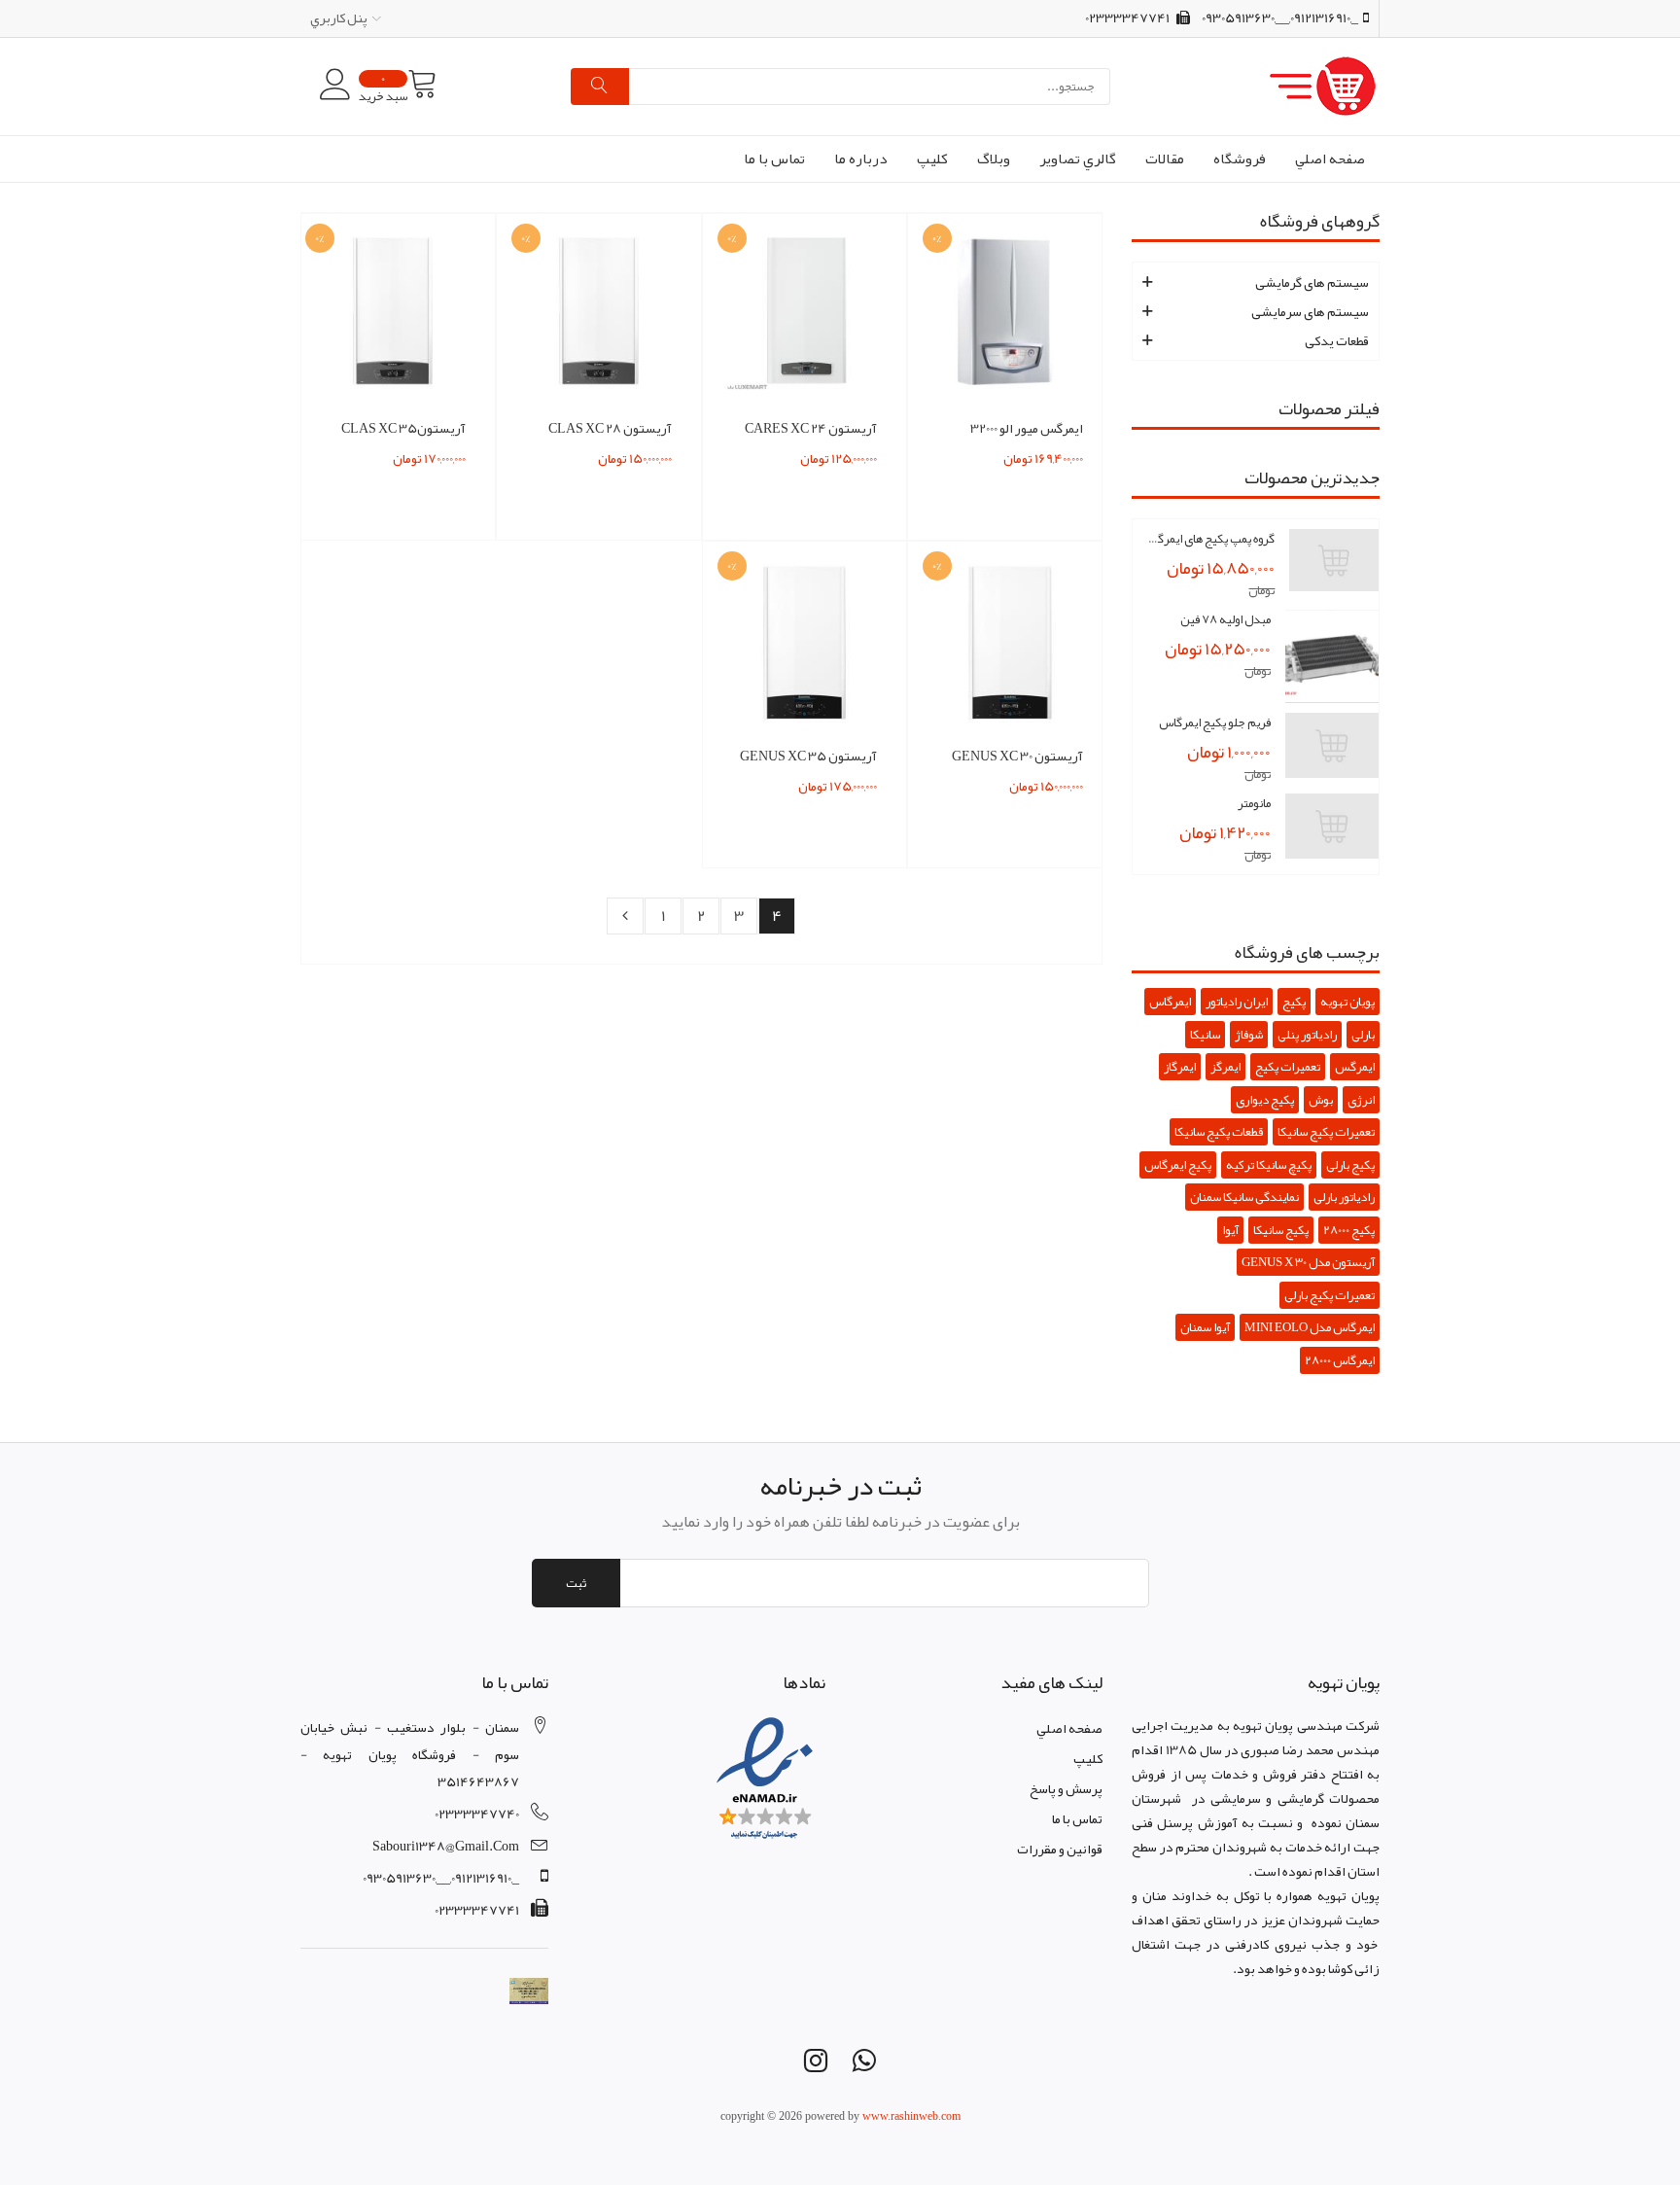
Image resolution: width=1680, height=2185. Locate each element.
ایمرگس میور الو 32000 (1027, 428)
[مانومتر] (1332, 826)
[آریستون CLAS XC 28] (599, 315)
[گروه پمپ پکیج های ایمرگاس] (1334, 560)
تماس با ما (774, 159)
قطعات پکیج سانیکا (1219, 1132)
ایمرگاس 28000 (1340, 1360)
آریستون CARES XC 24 (811, 428)
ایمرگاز (1180, 1067)
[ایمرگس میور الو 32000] (1010, 315)
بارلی (1363, 1035)
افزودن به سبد (1010, 444)
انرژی (1361, 1100)
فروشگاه (1240, 159)
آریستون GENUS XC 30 (1017, 756)
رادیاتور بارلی (1344, 1197)
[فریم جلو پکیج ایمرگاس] (1332, 745)
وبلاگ (994, 159)
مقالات (1165, 159)
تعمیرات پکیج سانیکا (1326, 1132)
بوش (1321, 1100)
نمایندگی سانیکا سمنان (1244, 1197)
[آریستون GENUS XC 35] (805, 643)
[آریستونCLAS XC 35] (393, 315)
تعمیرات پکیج (1288, 1067)
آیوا (1230, 1230)
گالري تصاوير (1078, 159)
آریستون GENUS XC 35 (808, 756)
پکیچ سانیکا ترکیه (1269, 1165)
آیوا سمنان (1205, 1327)
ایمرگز (1225, 1067)
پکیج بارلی (1350, 1165)
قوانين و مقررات (1060, 1849)
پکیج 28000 (1349, 1230)
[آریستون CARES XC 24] (805, 315)
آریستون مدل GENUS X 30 (1308, 1262)
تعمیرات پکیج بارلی (1330, 1295)
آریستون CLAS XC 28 (610, 428)
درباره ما (861, 159)
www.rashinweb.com (911, 2116)
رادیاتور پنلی (1307, 1035)
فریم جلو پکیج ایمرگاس (1215, 722)
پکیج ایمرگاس (1178, 1165)
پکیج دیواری (1265, 1100)
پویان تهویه (1347, 1002)
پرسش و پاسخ (1066, 1788)
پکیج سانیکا (1281, 1230)
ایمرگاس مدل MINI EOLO (1310, 1327)
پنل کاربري (339, 18)
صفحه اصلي (1330, 159)
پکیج (1294, 1002)
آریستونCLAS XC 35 (403, 428)
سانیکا (1205, 1035)
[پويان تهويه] (1245, 87)
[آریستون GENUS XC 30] (1010, 643)
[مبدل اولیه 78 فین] (1332, 656)
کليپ (932, 159)
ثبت (576, 1583)
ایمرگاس (1170, 1002)
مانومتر (1254, 803)
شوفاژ (1249, 1035)
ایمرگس (1355, 1067)
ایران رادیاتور (1237, 1002)
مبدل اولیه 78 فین (1225, 619)
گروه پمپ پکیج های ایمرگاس (1211, 539)
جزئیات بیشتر (1011, 474)
